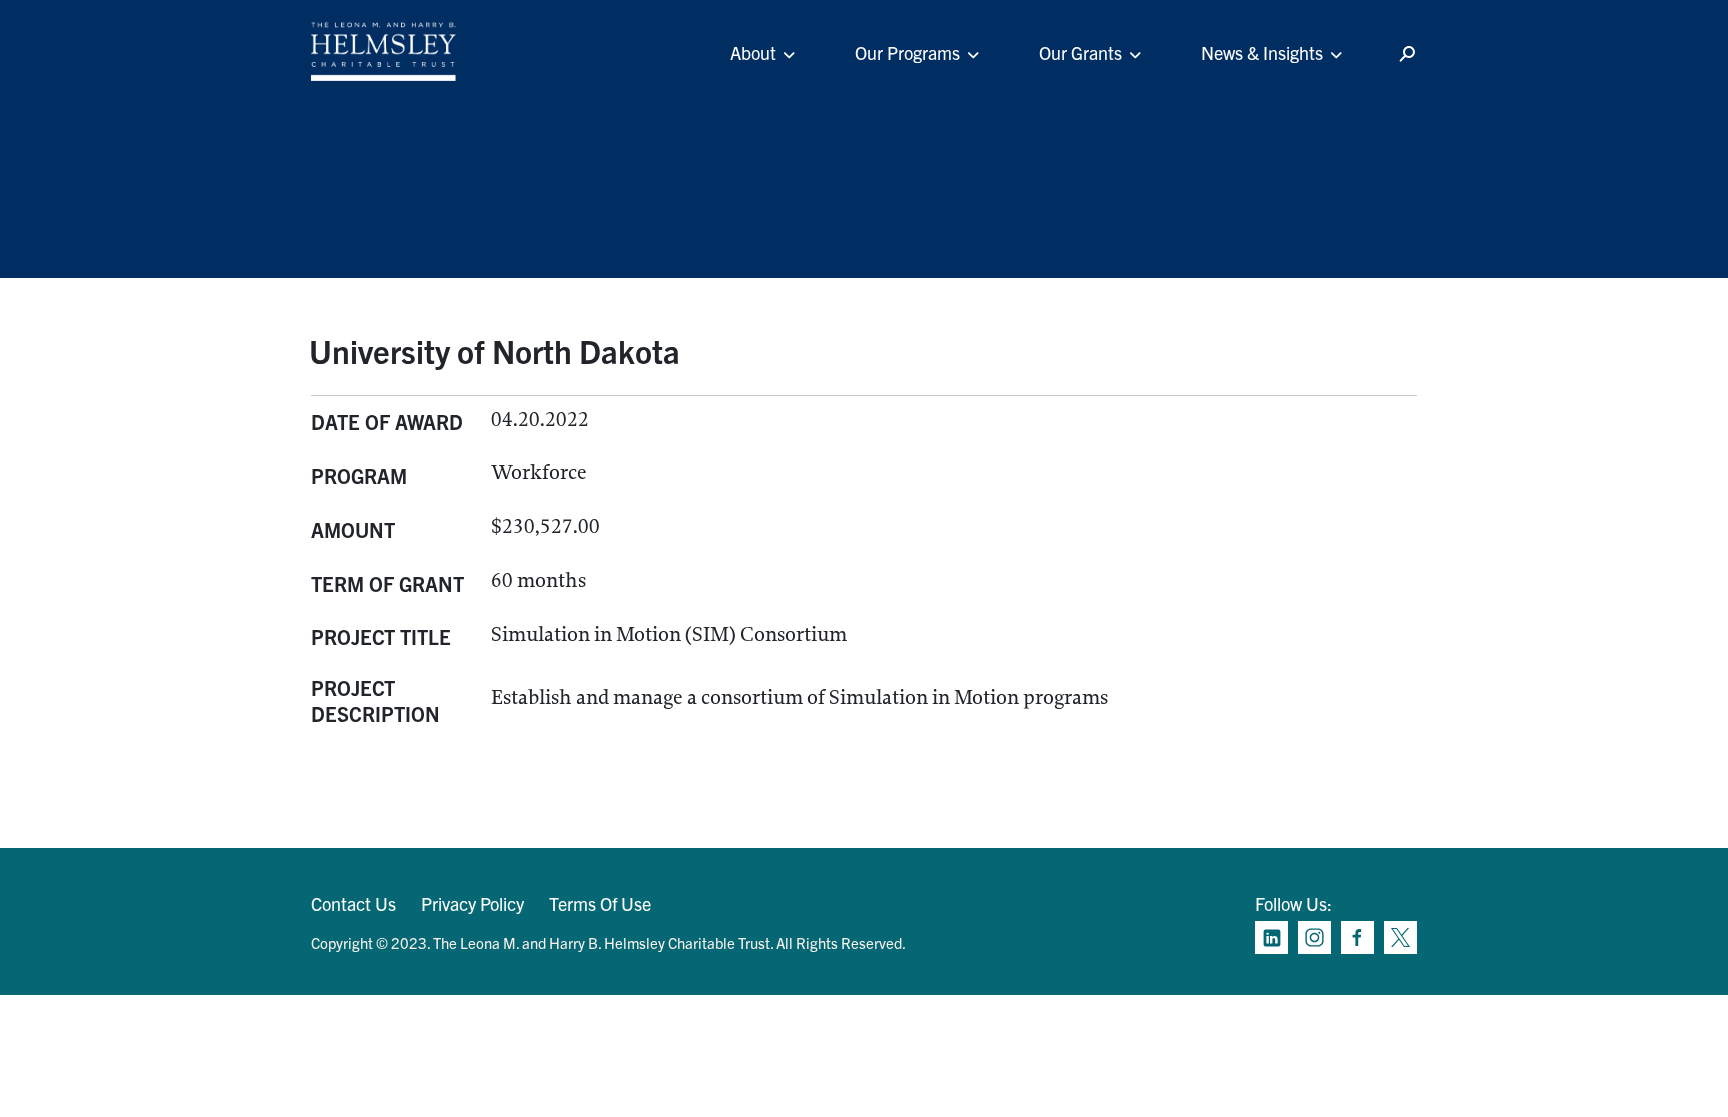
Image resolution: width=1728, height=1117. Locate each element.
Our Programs (907, 52)
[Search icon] (1407, 54)
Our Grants (1080, 52)
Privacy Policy (472, 903)
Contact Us (353, 903)
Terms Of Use (600, 903)
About (753, 52)
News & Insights (1262, 52)
